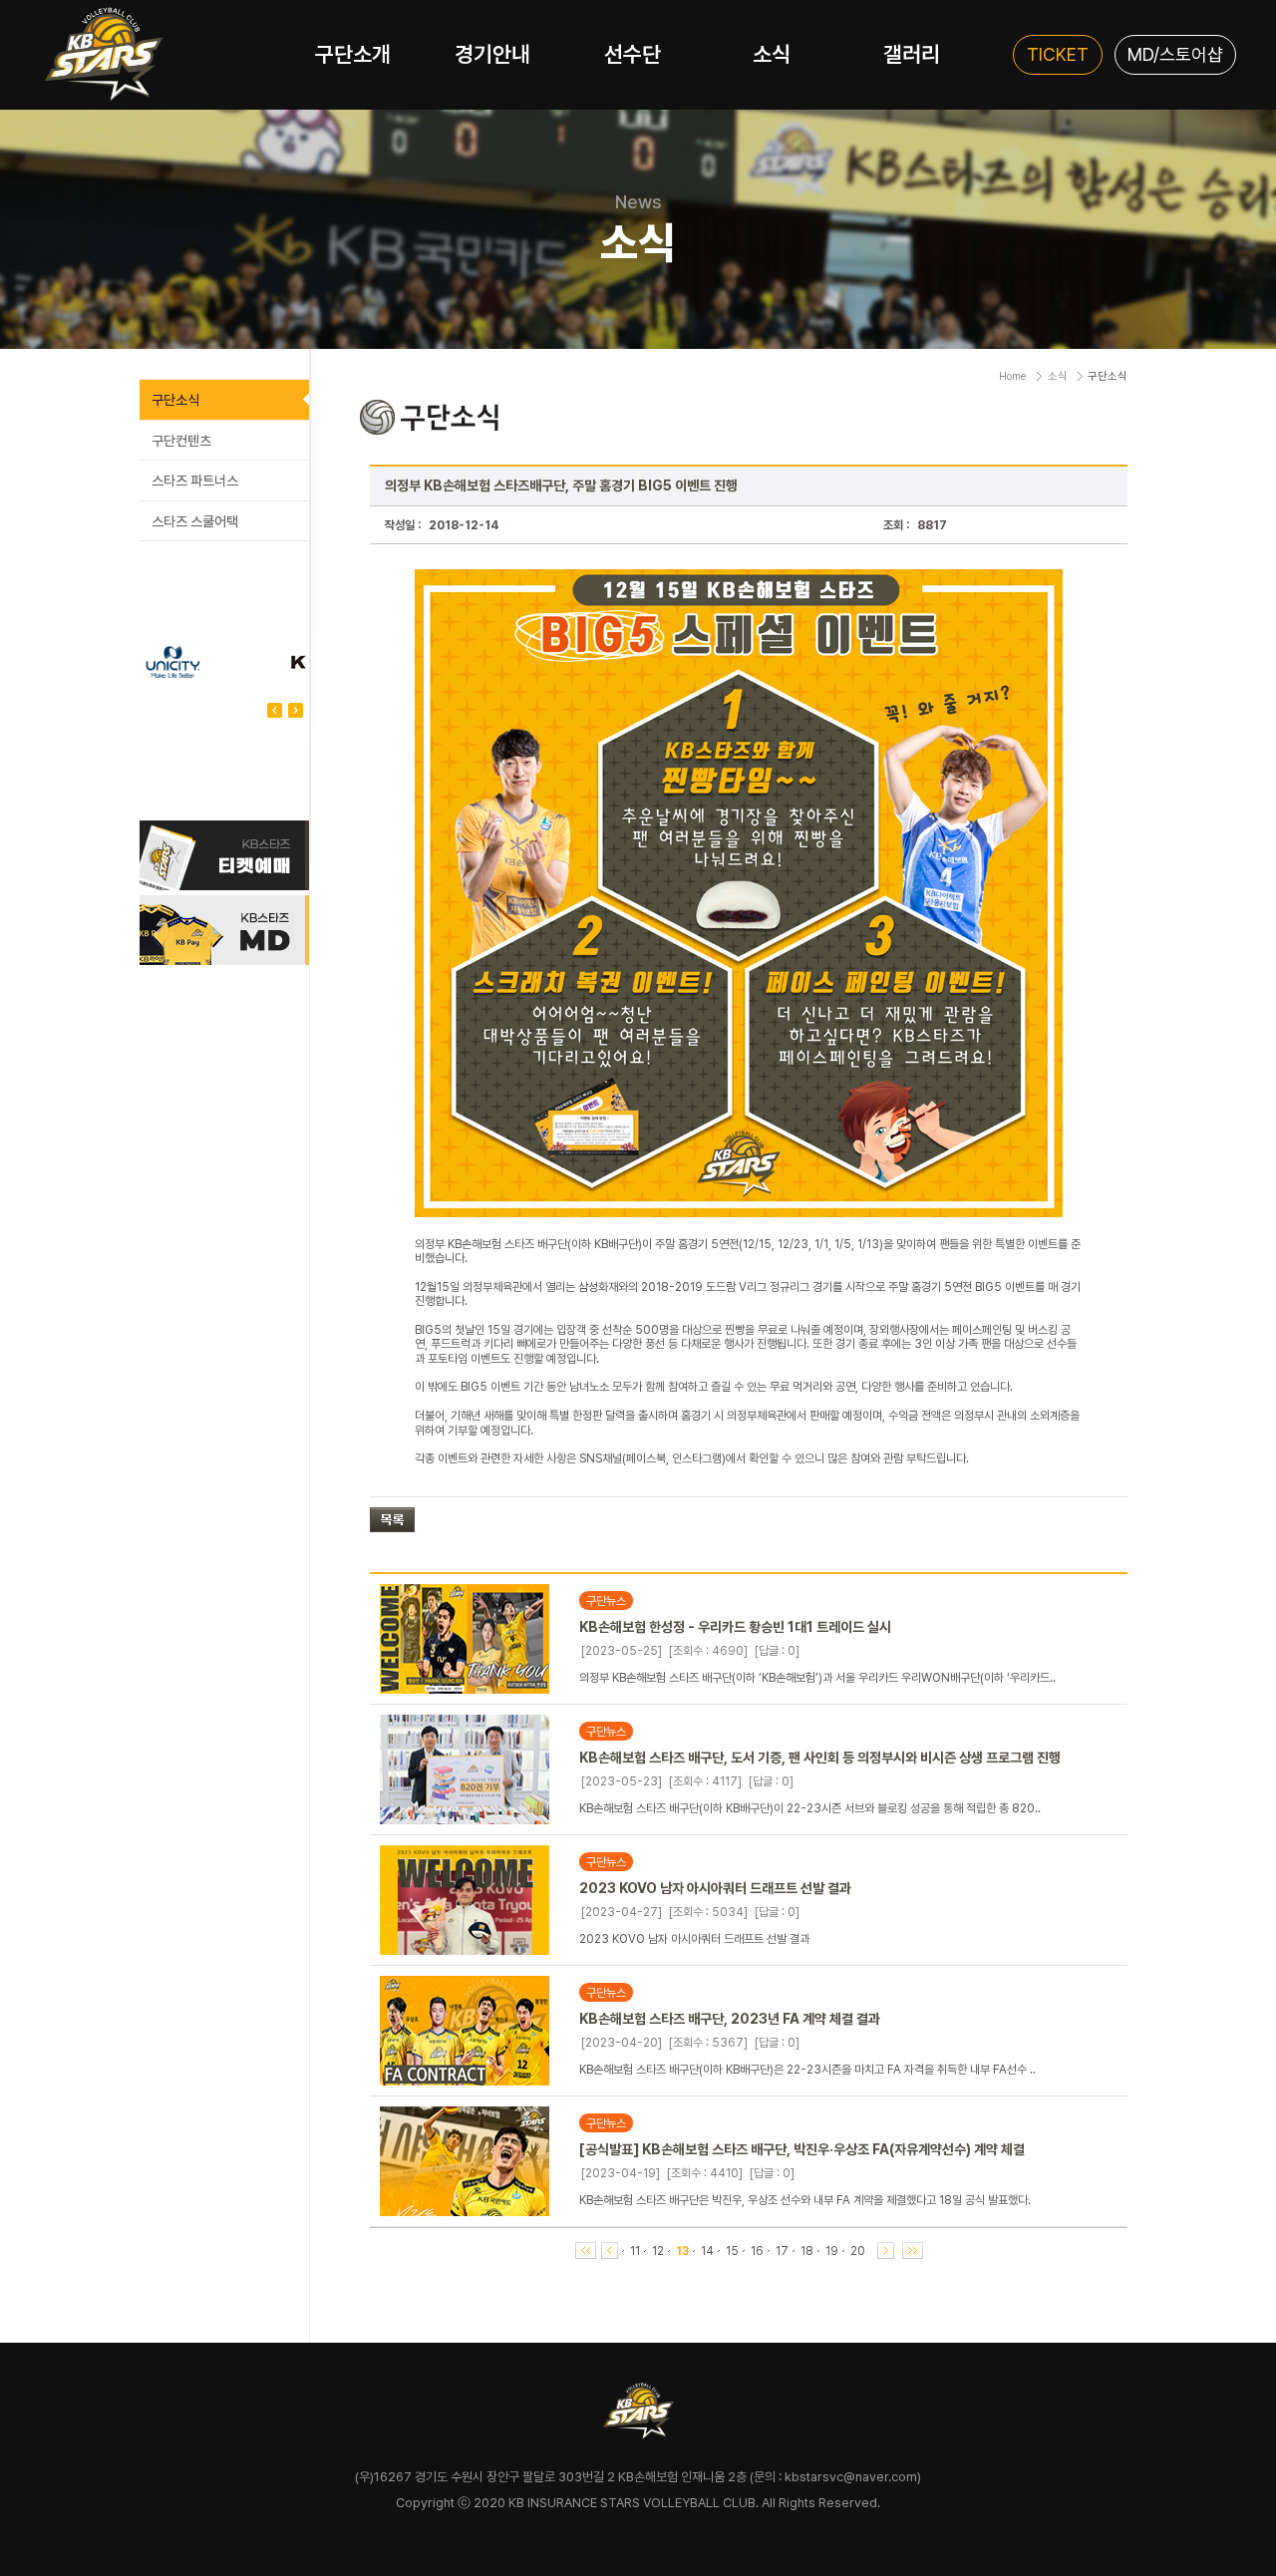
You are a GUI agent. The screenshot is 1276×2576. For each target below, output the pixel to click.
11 (635, 2251)
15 (732, 2251)
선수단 (633, 54)
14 (707, 2251)
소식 (772, 54)
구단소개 (353, 54)
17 (782, 2251)
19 (832, 2251)
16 (757, 2251)
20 (858, 2251)
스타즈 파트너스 (195, 481)
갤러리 (912, 54)
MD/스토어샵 (1175, 54)
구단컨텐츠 (181, 441)
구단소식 (175, 400)
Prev (296, 710)
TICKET (1058, 54)
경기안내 (492, 54)
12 (658, 2251)
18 (807, 2251)
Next (275, 710)
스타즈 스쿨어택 (195, 521)
